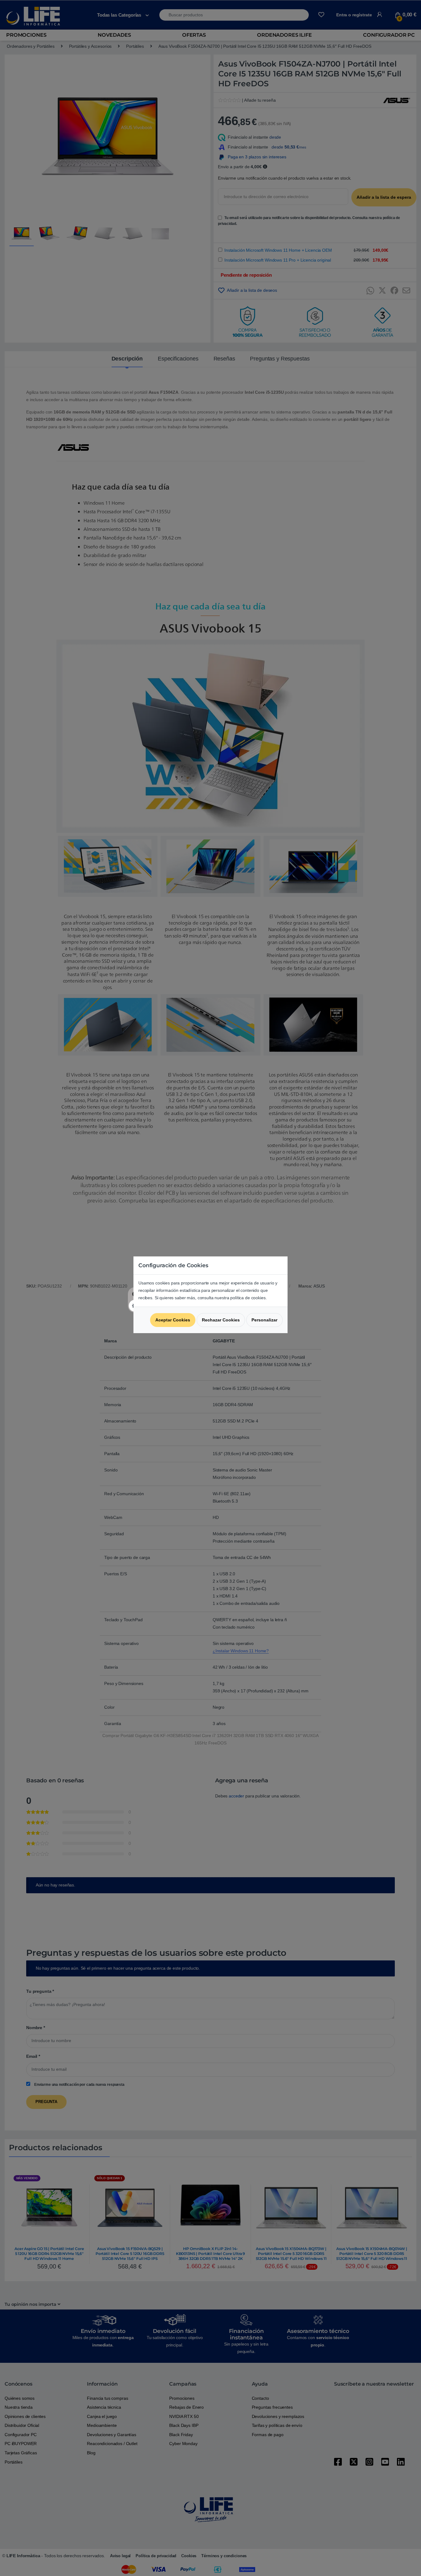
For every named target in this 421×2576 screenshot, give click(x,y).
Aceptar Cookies (173, 1320)
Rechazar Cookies (221, 1320)
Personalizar (264, 1320)
